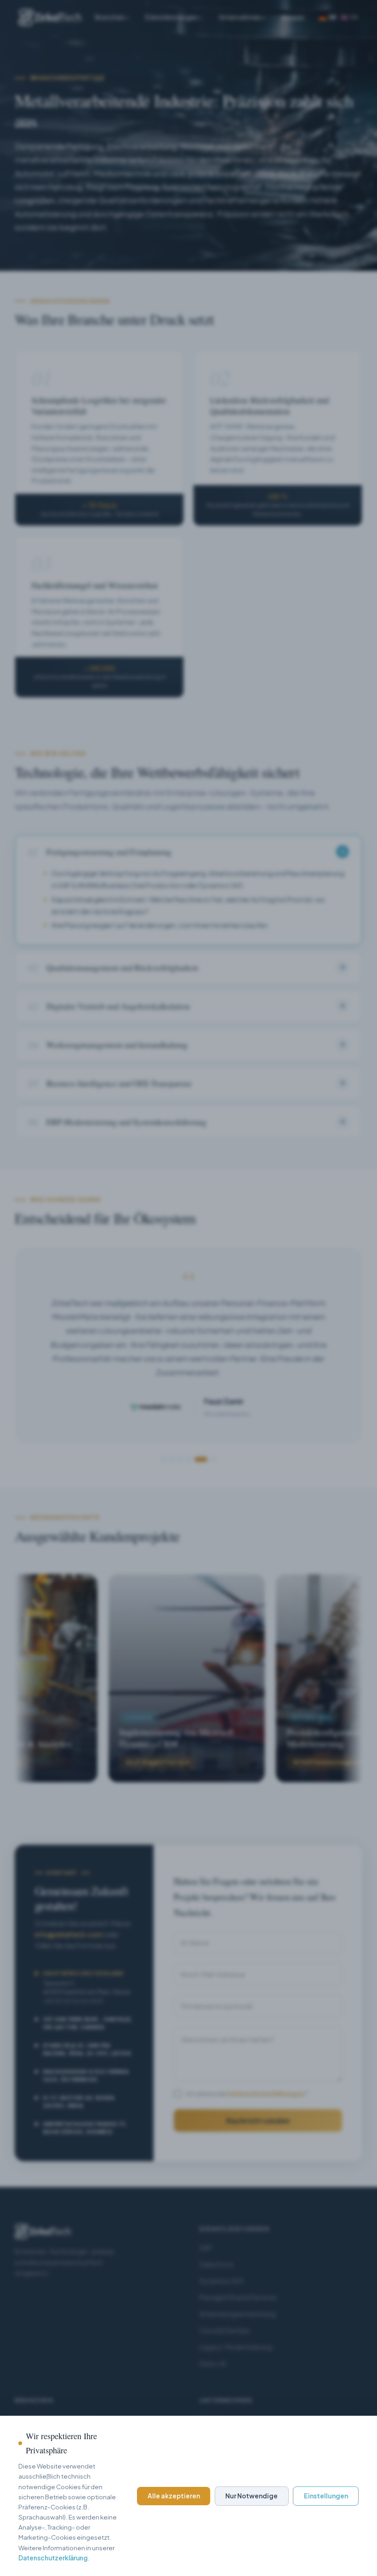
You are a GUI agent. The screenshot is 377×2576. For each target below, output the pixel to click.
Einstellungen (326, 2496)
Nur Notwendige (251, 2496)
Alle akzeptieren (174, 2496)
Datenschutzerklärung (53, 2558)
